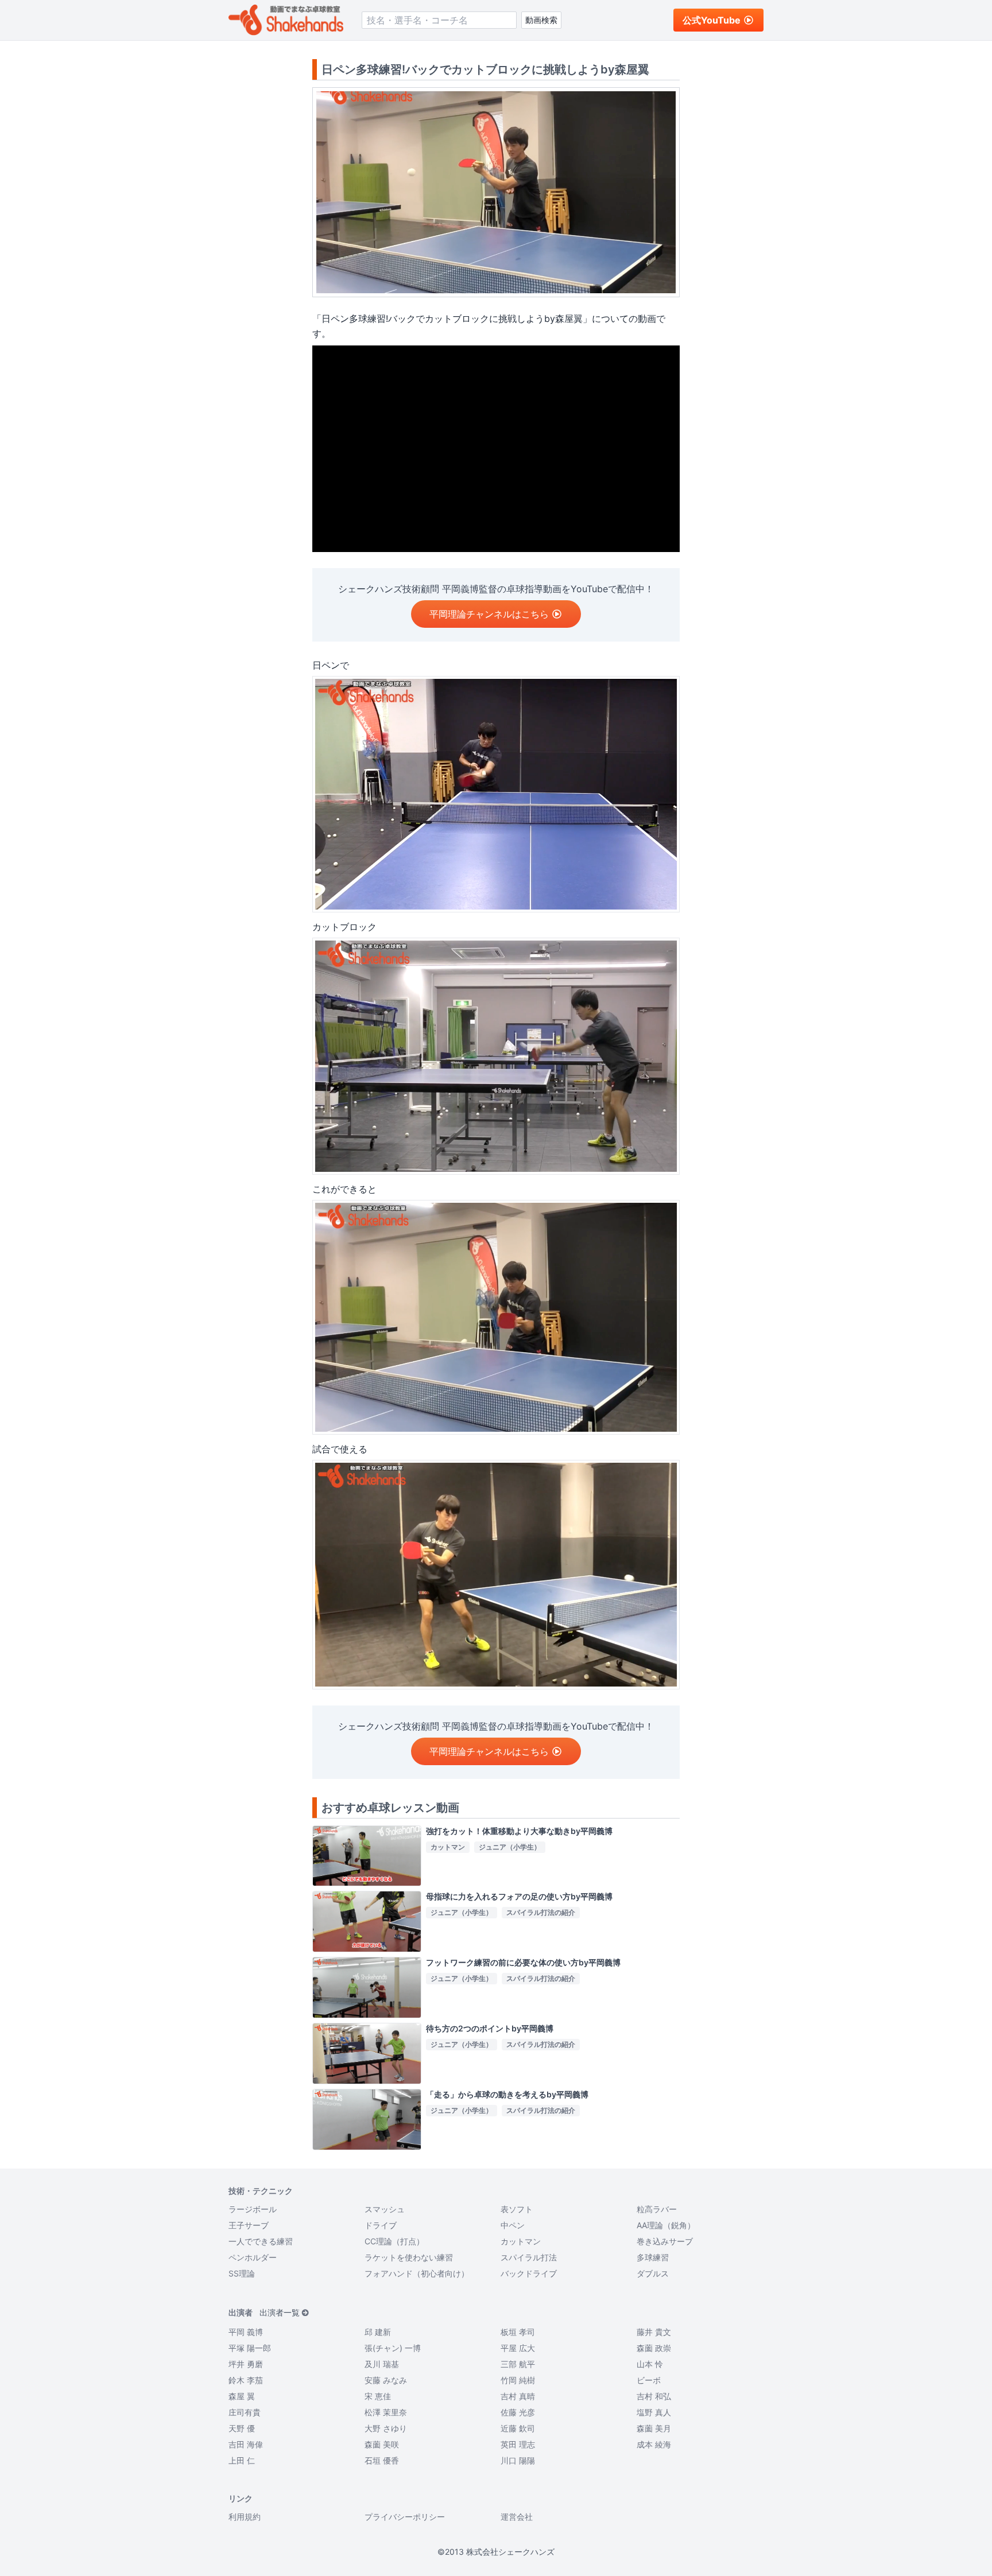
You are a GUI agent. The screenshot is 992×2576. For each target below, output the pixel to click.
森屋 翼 (242, 2396)
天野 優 (242, 2428)
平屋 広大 (518, 2348)
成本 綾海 (654, 2444)
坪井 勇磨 (246, 2364)
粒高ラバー (657, 2209)
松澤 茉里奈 (386, 2412)
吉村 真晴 (518, 2396)
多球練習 (653, 2257)
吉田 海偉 (246, 2444)
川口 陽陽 (518, 2460)
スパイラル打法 (529, 2257)
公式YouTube (712, 20)
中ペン (513, 2225)
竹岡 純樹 (518, 2380)
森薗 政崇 (654, 2348)
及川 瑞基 (382, 2364)
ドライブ (381, 2225)
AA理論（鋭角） (666, 2225)
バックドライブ (529, 2273)
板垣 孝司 (518, 2332)
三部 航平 (518, 2364)
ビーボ (649, 2380)
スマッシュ (385, 2209)
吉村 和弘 (654, 2396)
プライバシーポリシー (405, 2517)
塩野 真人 (654, 2412)
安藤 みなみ (386, 2380)
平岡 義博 (246, 2332)
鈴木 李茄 (246, 2380)
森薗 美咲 (382, 2444)
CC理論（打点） (394, 2241)
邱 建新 (378, 2332)
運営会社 (517, 2517)
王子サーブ (249, 2225)
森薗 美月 (654, 2428)
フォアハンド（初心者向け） (417, 2273)
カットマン (521, 2241)
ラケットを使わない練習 (409, 2257)
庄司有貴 (245, 2412)
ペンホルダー (253, 2257)
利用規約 (245, 2517)
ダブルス (653, 2273)
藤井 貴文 (654, 2332)
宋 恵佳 (378, 2396)
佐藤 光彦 (518, 2412)
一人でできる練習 (261, 2241)
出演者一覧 (280, 2312)
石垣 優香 (382, 2460)
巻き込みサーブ (665, 2241)
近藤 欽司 (518, 2428)
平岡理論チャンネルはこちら (489, 614)
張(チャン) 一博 (393, 2348)
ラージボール (253, 2209)
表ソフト (517, 2209)
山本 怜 (650, 2364)
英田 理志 (518, 2444)
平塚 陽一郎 (250, 2348)
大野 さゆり (386, 2428)
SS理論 (242, 2273)
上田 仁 (242, 2460)
